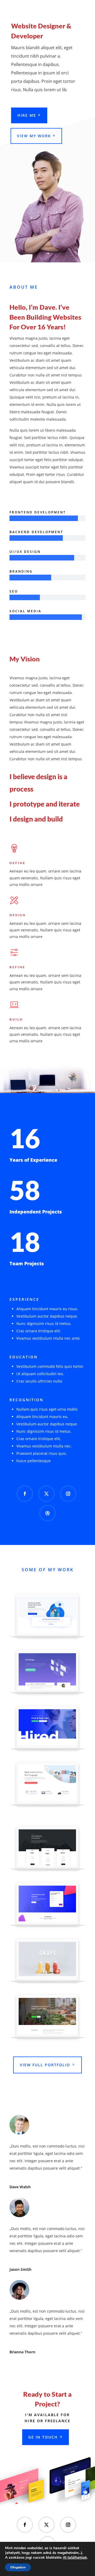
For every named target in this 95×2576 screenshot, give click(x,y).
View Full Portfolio (45, 2065)
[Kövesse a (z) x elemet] (46, 1494)
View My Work (34, 136)
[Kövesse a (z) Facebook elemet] (25, 1494)
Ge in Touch (43, 2437)
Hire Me (27, 115)
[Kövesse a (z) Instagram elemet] (68, 1494)
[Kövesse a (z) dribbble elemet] (47, 1513)
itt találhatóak (75, 2558)
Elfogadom (18, 2567)
